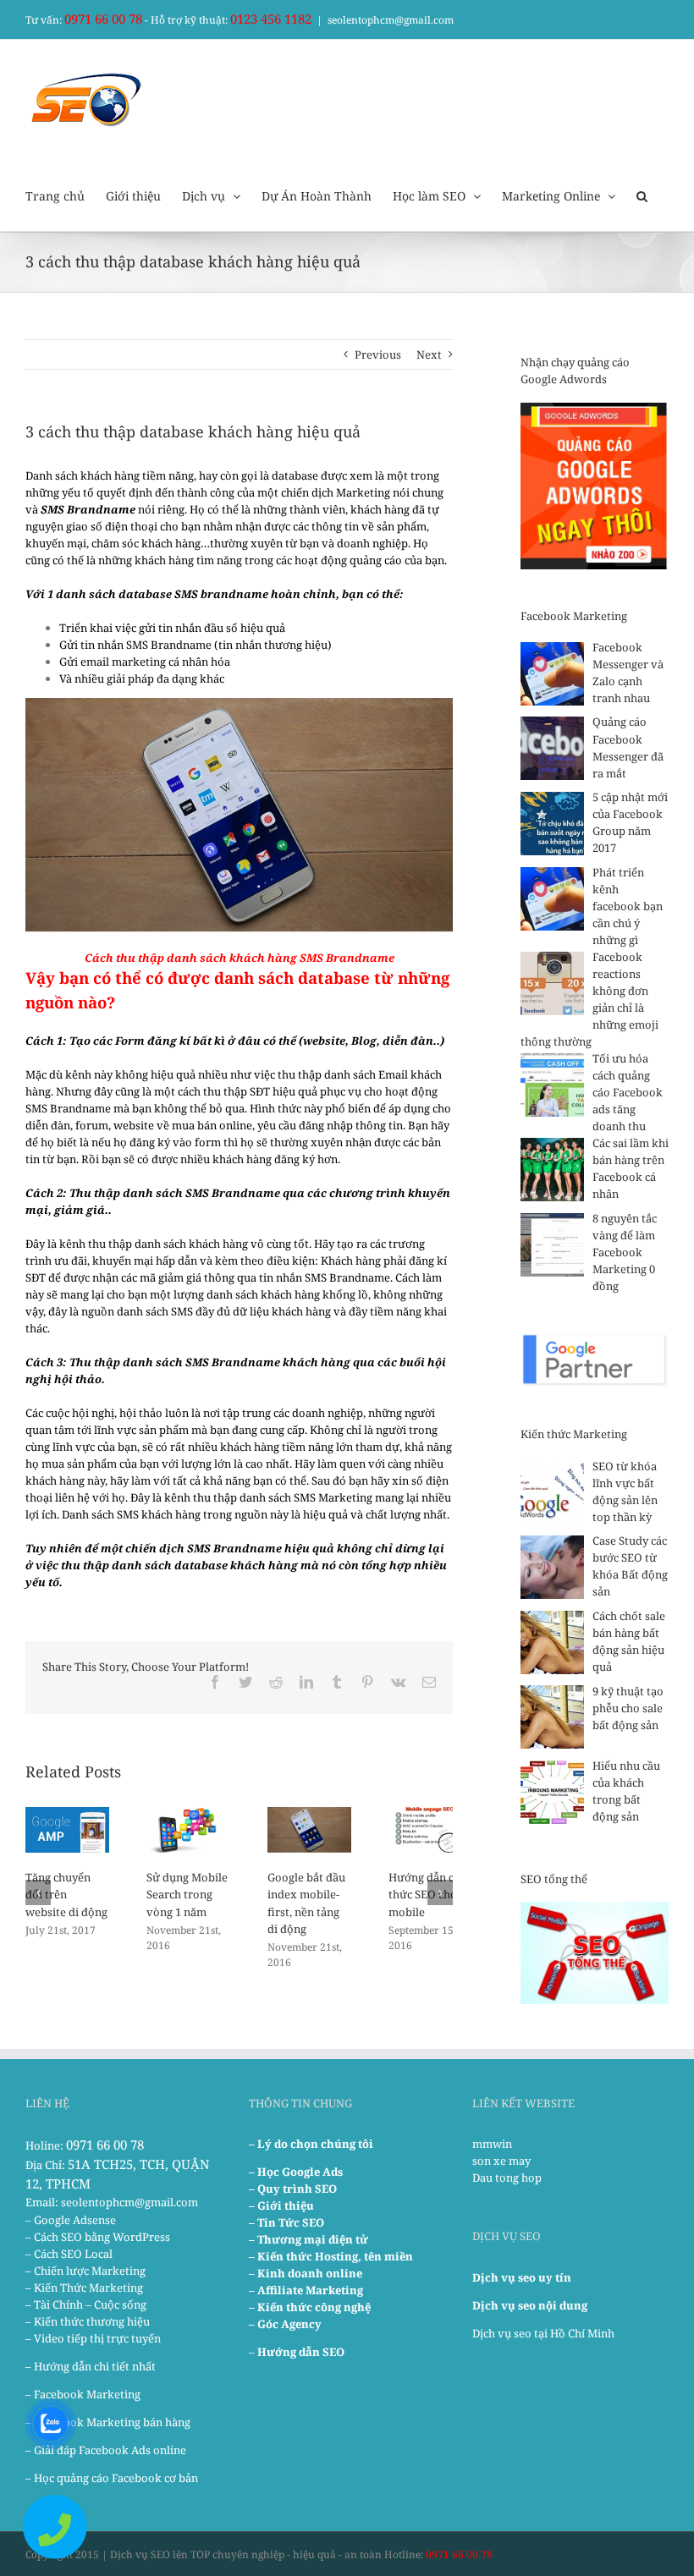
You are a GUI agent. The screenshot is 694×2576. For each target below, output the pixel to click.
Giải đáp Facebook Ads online (110, 2450)
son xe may (501, 2161)
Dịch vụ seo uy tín (522, 2277)
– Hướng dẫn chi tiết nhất (91, 2366)
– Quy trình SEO (293, 2189)
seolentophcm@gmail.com (391, 20)
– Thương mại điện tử (308, 2239)
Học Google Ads (300, 2172)
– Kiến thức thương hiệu (88, 2321)
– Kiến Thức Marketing (84, 2288)
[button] (642, 195)
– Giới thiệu (281, 2205)
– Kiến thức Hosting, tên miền (331, 2256)
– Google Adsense (71, 2220)
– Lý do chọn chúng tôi (311, 2144)
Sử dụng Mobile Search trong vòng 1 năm (187, 1894)
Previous (378, 354)
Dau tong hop (507, 2178)
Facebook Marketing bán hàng (112, 2422)
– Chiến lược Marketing (85, 2271)
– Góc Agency (285, 2324)
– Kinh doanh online (306, 2273)
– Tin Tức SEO (286, 2222)
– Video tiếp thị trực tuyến (93, 2338)
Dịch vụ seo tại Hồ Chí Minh (543, 2333)
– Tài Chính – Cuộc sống (86, 2304)
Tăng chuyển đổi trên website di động (66, 1894)
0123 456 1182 (271, 19)
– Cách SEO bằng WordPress (98, 2237)
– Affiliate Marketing (306, 2290)
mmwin (492, 2144)
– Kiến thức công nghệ (310, 2307)
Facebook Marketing (87, 2394)
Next (429, 354)
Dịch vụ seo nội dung (530, 2305)
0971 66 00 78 (103, 19)
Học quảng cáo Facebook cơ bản (116, 2478)
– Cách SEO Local (69, 2254)
